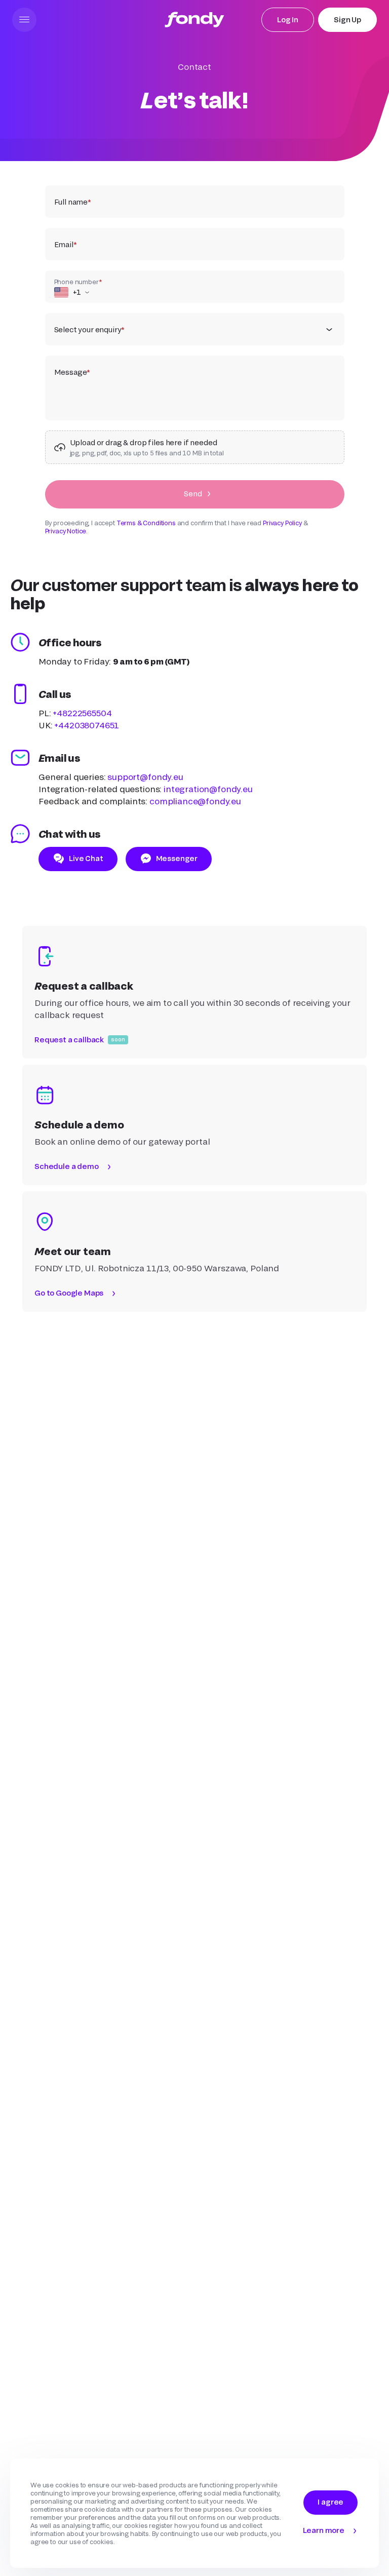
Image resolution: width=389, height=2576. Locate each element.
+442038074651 (87, 725)
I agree (330, 2502)
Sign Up (347, 19)
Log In (288, 19)
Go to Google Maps (69, 1293)
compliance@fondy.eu (195, 801)
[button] (24, 20)
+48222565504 (82, 713)
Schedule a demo (67, 1166)
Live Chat (86, 858)
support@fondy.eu (145, 777)
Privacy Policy (282, 523)
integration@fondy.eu (208, 789)
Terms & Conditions (146, 523)
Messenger (177, 858)
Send (193, 494)
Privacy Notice (66, 531)
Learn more (324, 2530)
